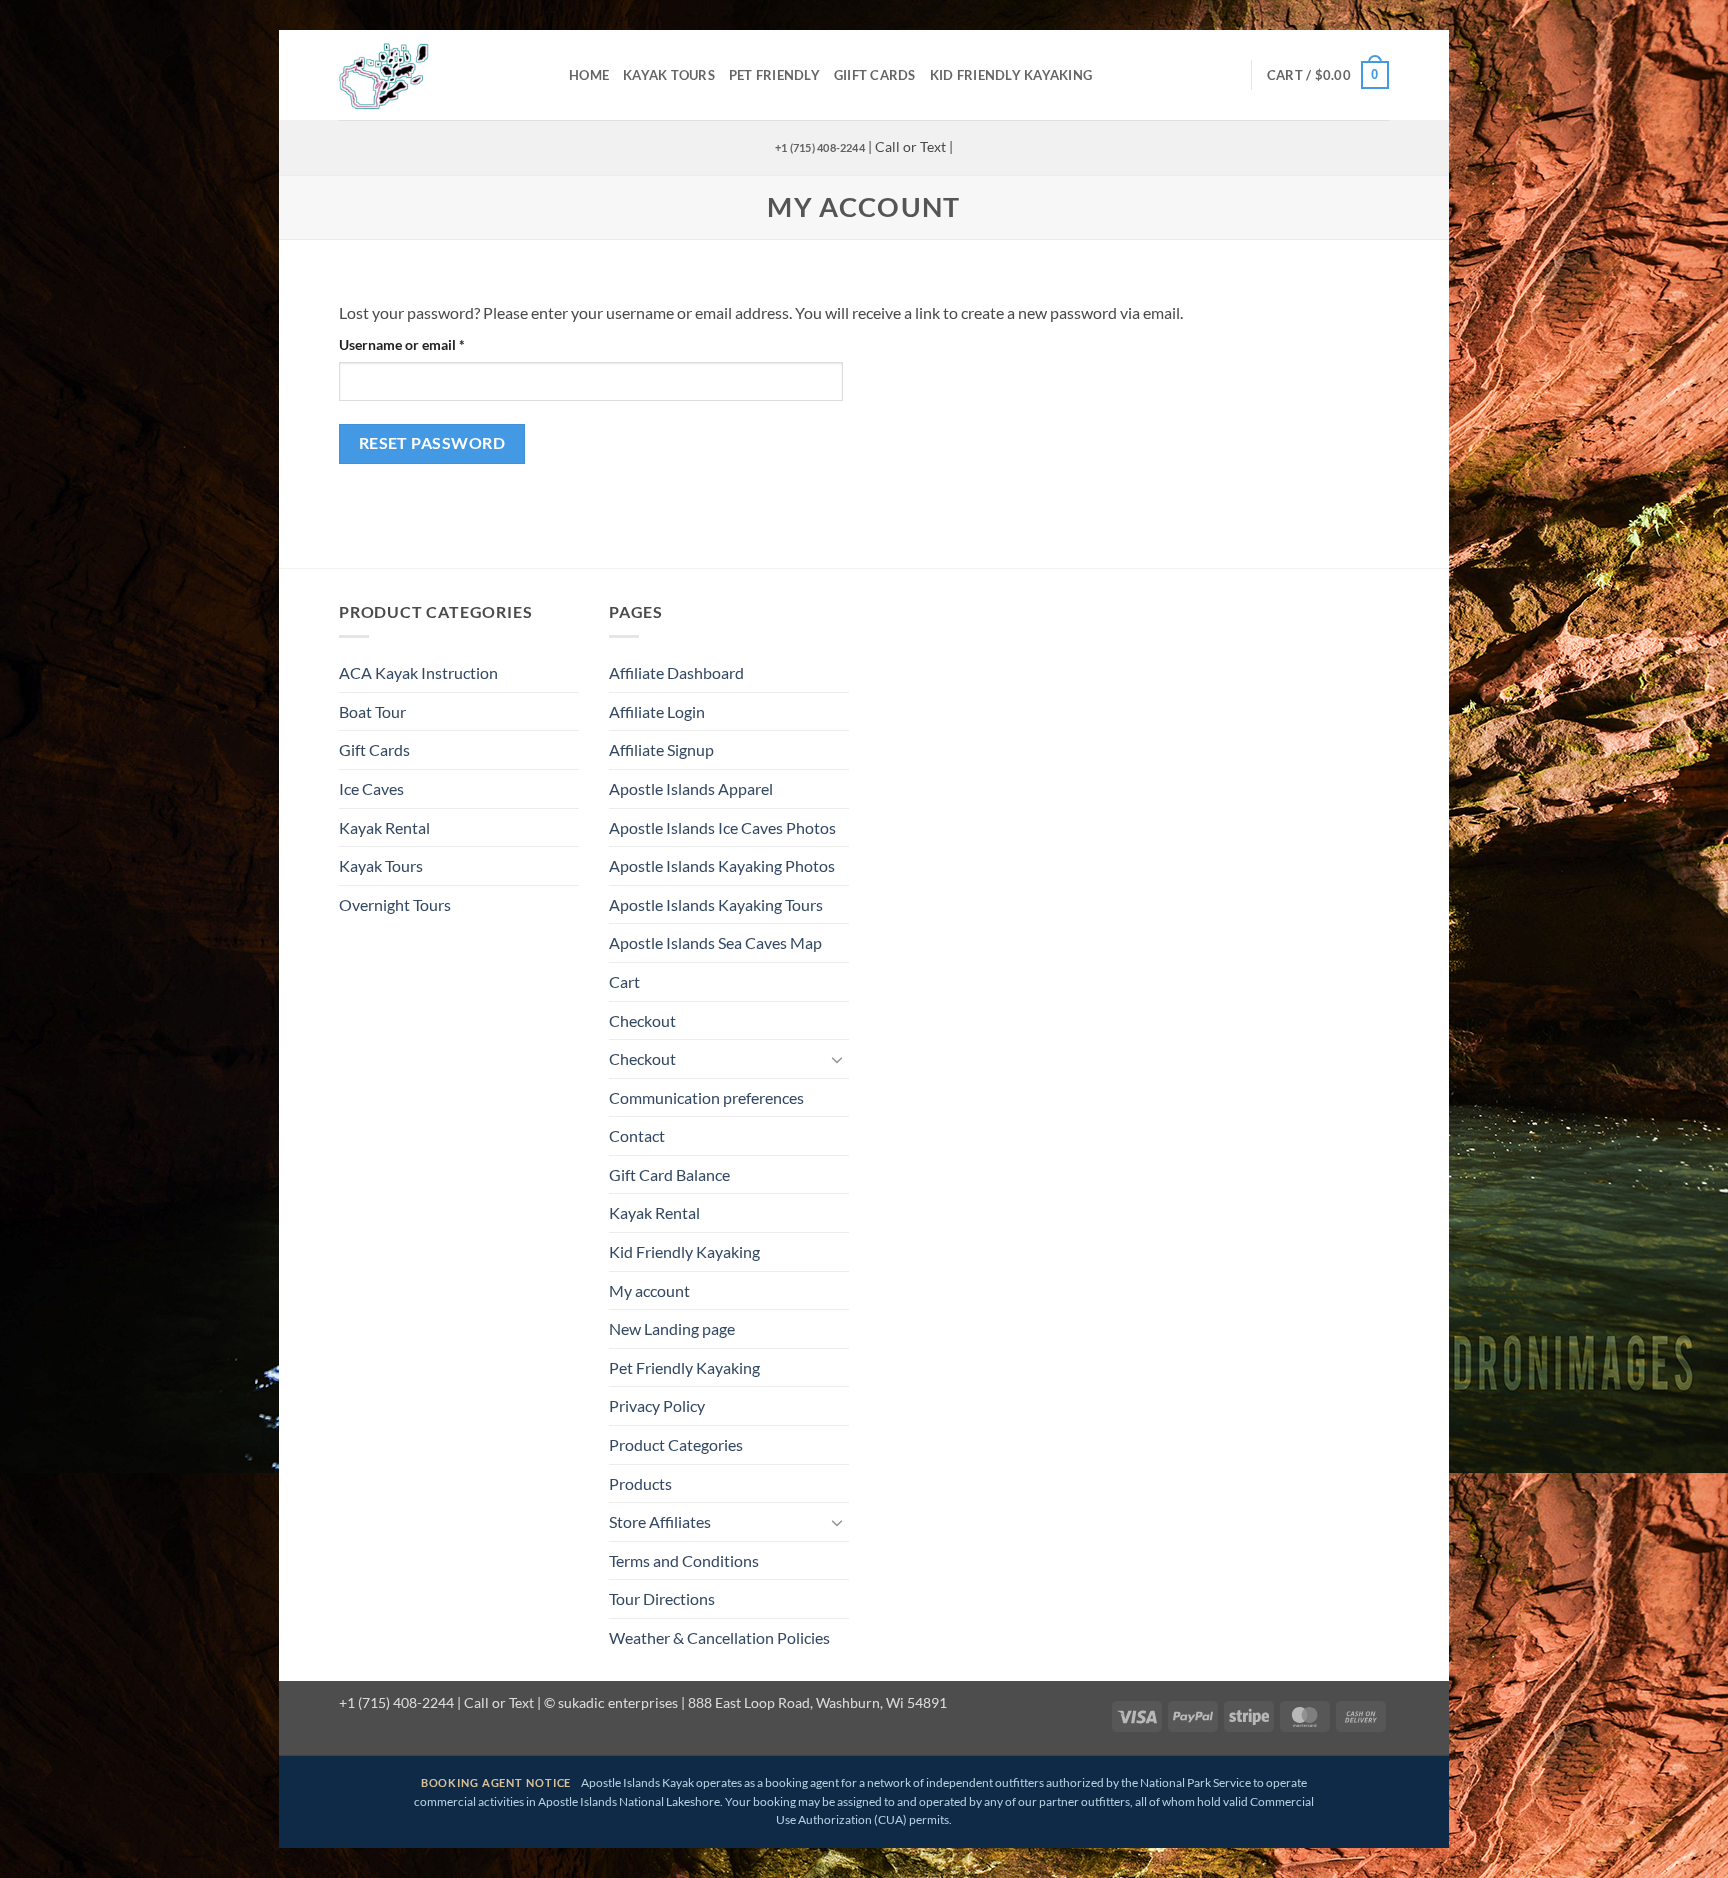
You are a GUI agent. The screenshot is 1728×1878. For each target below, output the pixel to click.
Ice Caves (371, 788)
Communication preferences (706, 1097)
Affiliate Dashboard (676, 672)
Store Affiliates (660, 1521)
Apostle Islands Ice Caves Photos (722, 827)
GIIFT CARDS (875, 75)
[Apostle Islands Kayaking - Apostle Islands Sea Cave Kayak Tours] (439, 75)
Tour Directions (662, 1598)
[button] (1328, 75)
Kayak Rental (384, 827)
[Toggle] (837, 1059)
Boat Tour (372, 711)
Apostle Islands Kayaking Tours (716, 904)
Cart (624, 981)
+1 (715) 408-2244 (820, 147)
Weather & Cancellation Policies (719, 1637)
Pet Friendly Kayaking (684, 1367)
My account (649, 1290)
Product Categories (676, 1444)
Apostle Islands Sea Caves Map (715, 942)
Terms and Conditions (684, 1560)
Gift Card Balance (669, 1174)
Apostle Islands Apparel (691, 788)
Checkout (642, 1020)
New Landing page (672, 1328)
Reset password (432, 443)
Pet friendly (774, 75)
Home (589, 75)
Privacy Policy (657, 1405)
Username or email (430, 344)
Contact (637, 1135)
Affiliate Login (657, 711)
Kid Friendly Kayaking (1011, 75)
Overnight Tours (395, 904)
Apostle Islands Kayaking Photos (722, 865)
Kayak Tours (669, 75)
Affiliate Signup (661, 749)
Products (640, 1483)
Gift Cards (374, 749)
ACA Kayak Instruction (418, 672)
